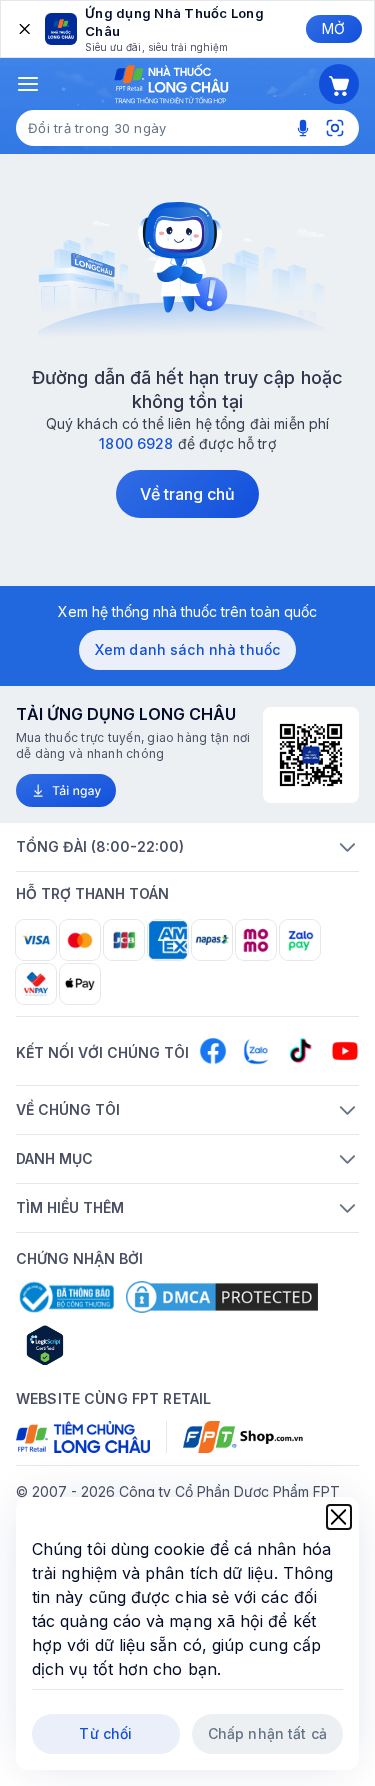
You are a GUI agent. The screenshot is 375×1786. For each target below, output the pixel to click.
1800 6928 (136, 443)
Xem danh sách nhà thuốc (187, 649)
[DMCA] (222, 1297)
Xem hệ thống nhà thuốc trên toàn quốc (187, 611)
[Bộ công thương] (65, 1297)
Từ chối (105, 1733)
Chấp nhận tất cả (267, 1733)
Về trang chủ (188, 494)
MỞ (333, 28)
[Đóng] (23, 29)
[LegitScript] (116, 1345)
